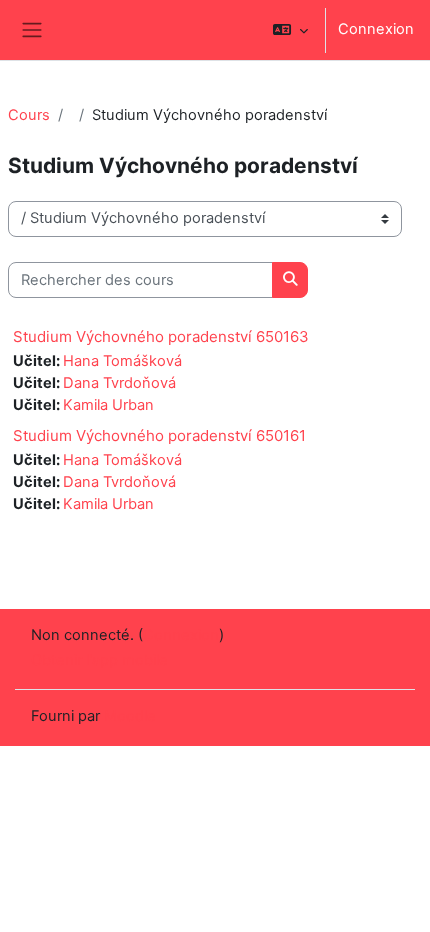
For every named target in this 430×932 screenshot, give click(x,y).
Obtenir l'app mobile (99, 660)
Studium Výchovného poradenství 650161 (159, 435)
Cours (29, 115)
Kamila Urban (108, 405)
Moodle (130, 716)
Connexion (376, 29)
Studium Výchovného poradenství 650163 (161, 336)
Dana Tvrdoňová (119, 383)
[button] (290, 30)
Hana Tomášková (122, 361)
